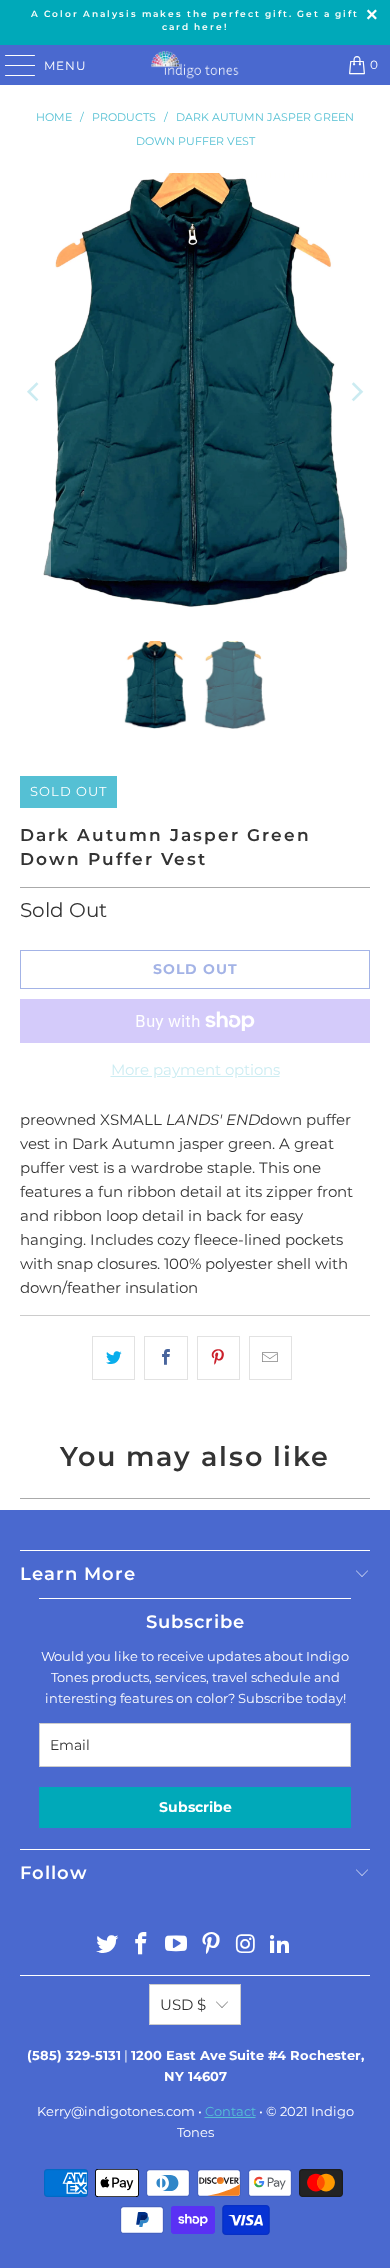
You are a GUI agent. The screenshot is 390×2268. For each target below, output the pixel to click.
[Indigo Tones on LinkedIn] (281, 1945)
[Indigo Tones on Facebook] (142, 1945)
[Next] (355, 392)
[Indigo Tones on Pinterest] (212, 1945)
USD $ (183, 2004)
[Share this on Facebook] (165, 1358)
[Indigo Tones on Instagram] (246, 1945)
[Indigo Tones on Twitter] (107, 1945)
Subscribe (195, 1807)
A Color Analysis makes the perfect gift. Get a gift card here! (195, 20)
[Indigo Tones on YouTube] (177, 1945)
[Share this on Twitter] (113, 1358)
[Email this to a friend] (270, 1358)
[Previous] (35, 392)
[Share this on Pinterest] (218, 1358)
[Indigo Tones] (195, 65)
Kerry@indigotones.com (116, 2111)
